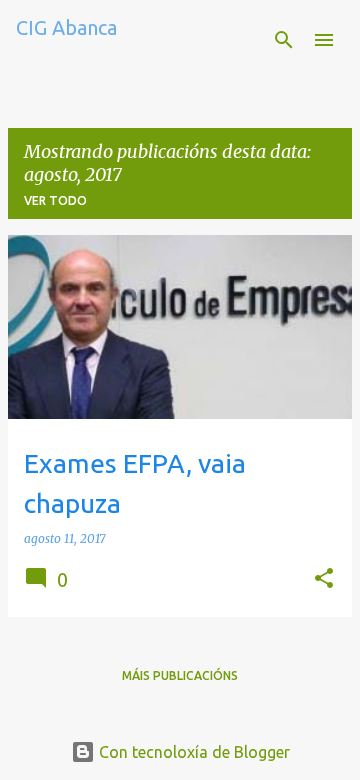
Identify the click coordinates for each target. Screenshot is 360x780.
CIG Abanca (66, 27)
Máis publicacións (180, 675)
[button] (324, 579)
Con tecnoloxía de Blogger (192, 752)
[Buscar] (284, 40)
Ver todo (55, 200)
